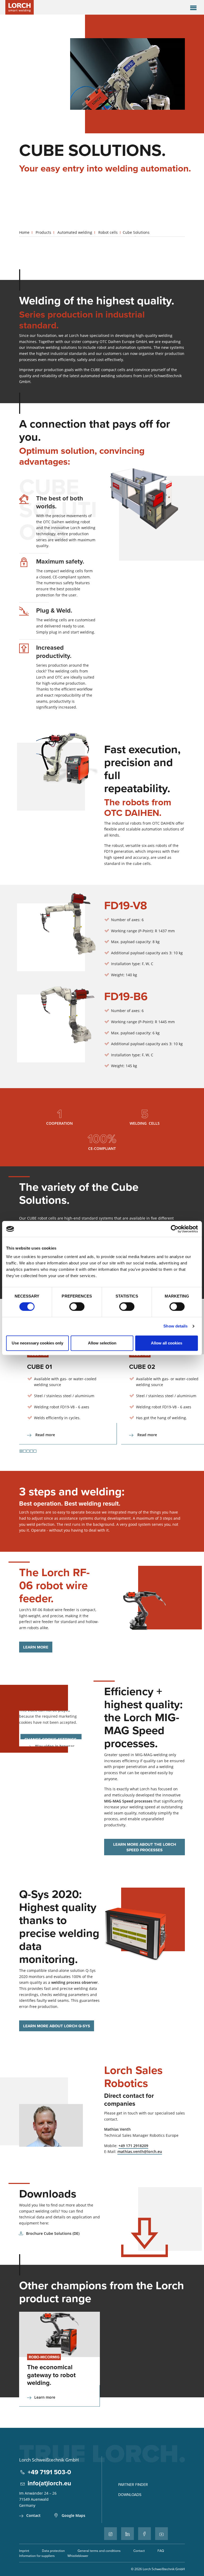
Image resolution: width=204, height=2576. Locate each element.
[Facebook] (144, 2534)
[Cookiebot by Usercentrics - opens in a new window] (175, 1229)
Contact (33, 2515)
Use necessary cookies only (37, 1343)
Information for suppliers (37, 2556)
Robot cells (108, 232)
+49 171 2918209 (133, 2146)
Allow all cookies (167, 1343)
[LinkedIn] (127, 2534)
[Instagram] (110, 2534)
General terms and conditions (99, 2551)
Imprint (24, 2551)
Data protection (53, 2551)
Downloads (130, 2495)
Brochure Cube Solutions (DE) (53, 2233)
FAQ (161, 2551)
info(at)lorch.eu (49, 2483)
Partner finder (133, 2485)
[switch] (77, 1307)
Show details (175, 1326)
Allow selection (102, 1343)
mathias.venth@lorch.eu (140, 2151)
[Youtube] (161, 2534)
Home (24, 232)
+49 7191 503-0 (49, 2472)
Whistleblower (78, 2556)
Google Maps (73, 2515)
